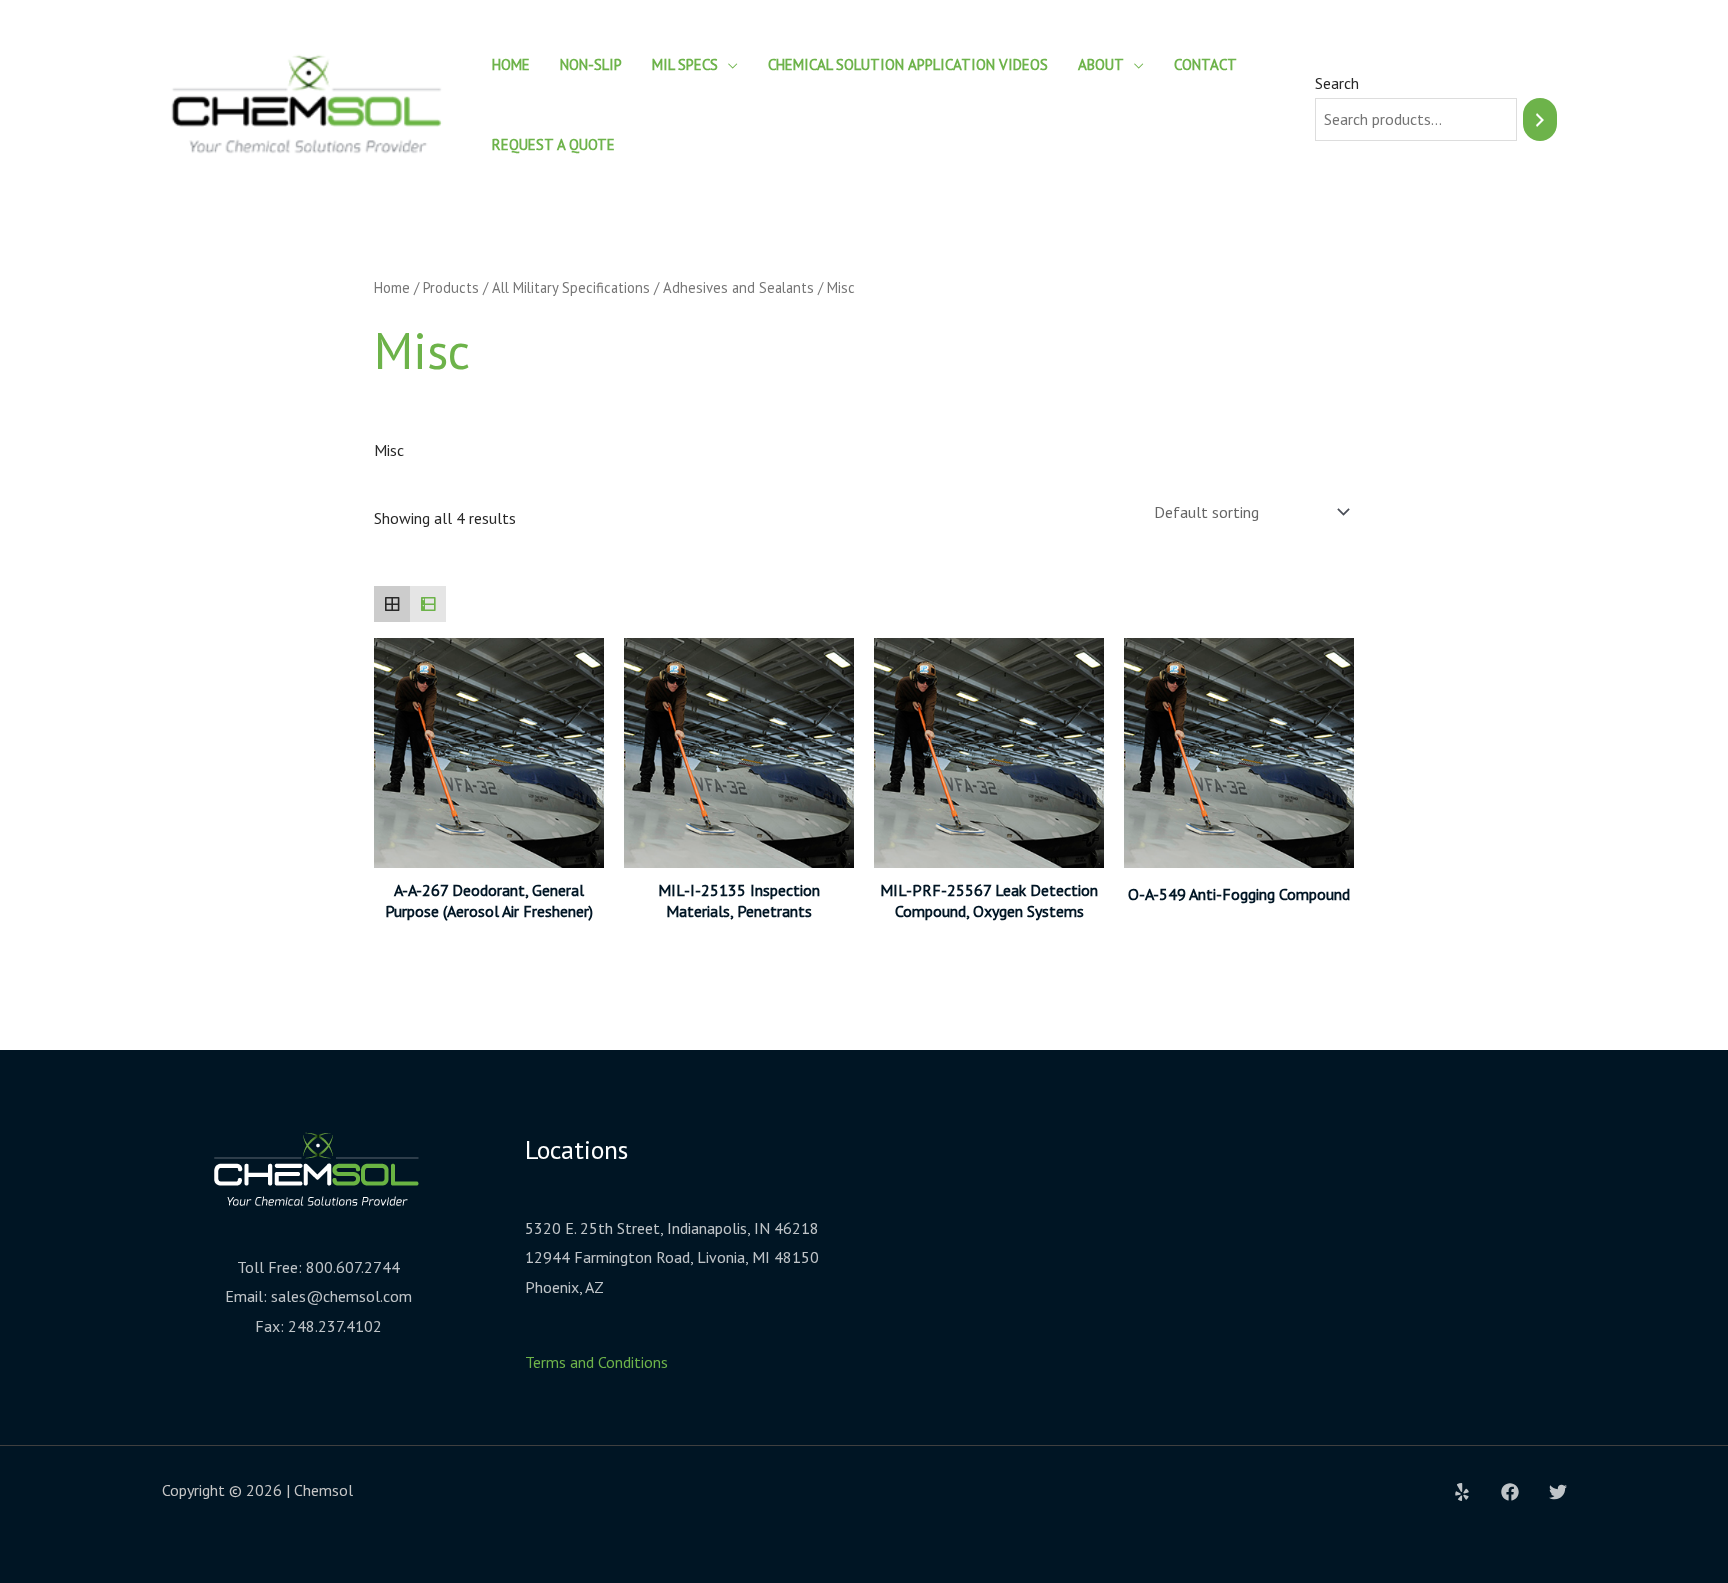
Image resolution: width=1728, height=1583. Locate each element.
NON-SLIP (591, 64)
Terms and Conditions (596, 1362)
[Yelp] (1462, 1492)
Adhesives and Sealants (738, 287)
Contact (1205, 64)
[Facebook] (1510, 1492)
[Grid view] (392, 604)
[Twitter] (1558, 1492)
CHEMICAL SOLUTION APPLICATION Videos (908, 64)
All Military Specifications (571, 287)
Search (1337, 83)
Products (451, 287)
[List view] (428, 604)
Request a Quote (553, 144)
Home (392, 287)
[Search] (1540, 119)
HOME (511, 64)
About (1101, 64)
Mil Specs (685, 64)
